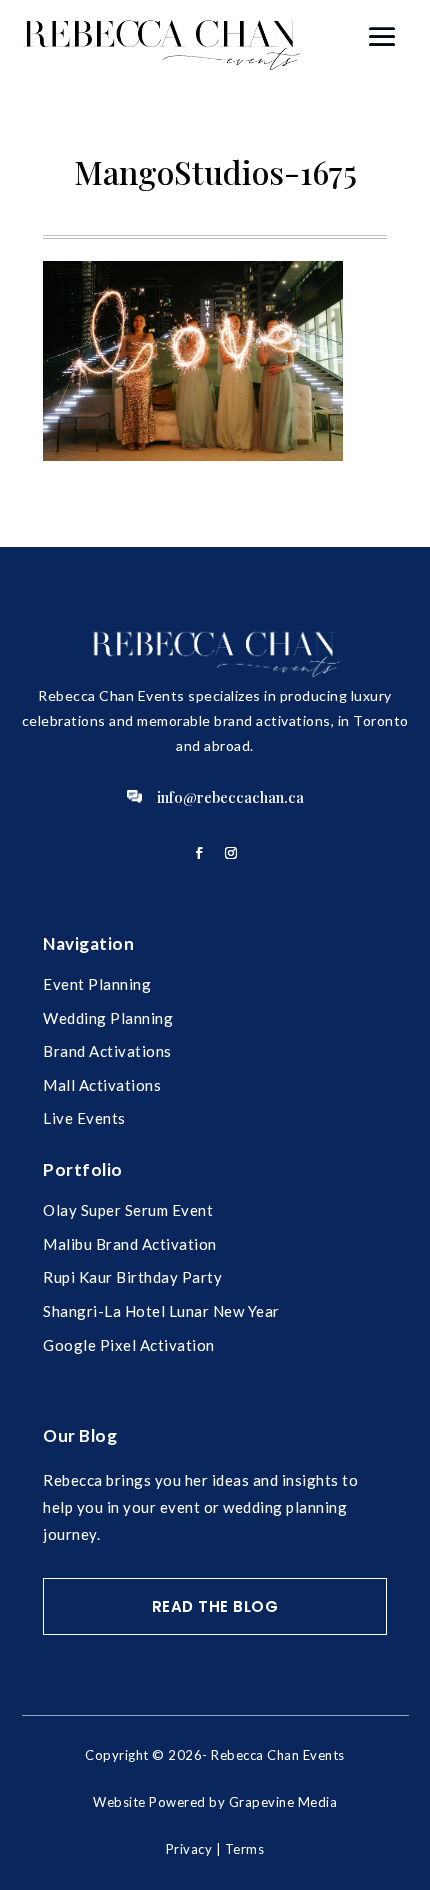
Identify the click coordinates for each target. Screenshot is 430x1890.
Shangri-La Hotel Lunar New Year (161, 1311)
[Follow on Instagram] (231, 853)
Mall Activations (102, 1085)
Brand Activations (107, 1051)
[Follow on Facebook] (199, 853)
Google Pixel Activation (129, 1345)
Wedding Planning (108, 1018)
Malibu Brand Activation (130, 1244)
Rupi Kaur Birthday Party (132, 1277)
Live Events (84, 1118)
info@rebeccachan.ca (230, 797)
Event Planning (97, 984)
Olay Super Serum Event (128, 1210)
